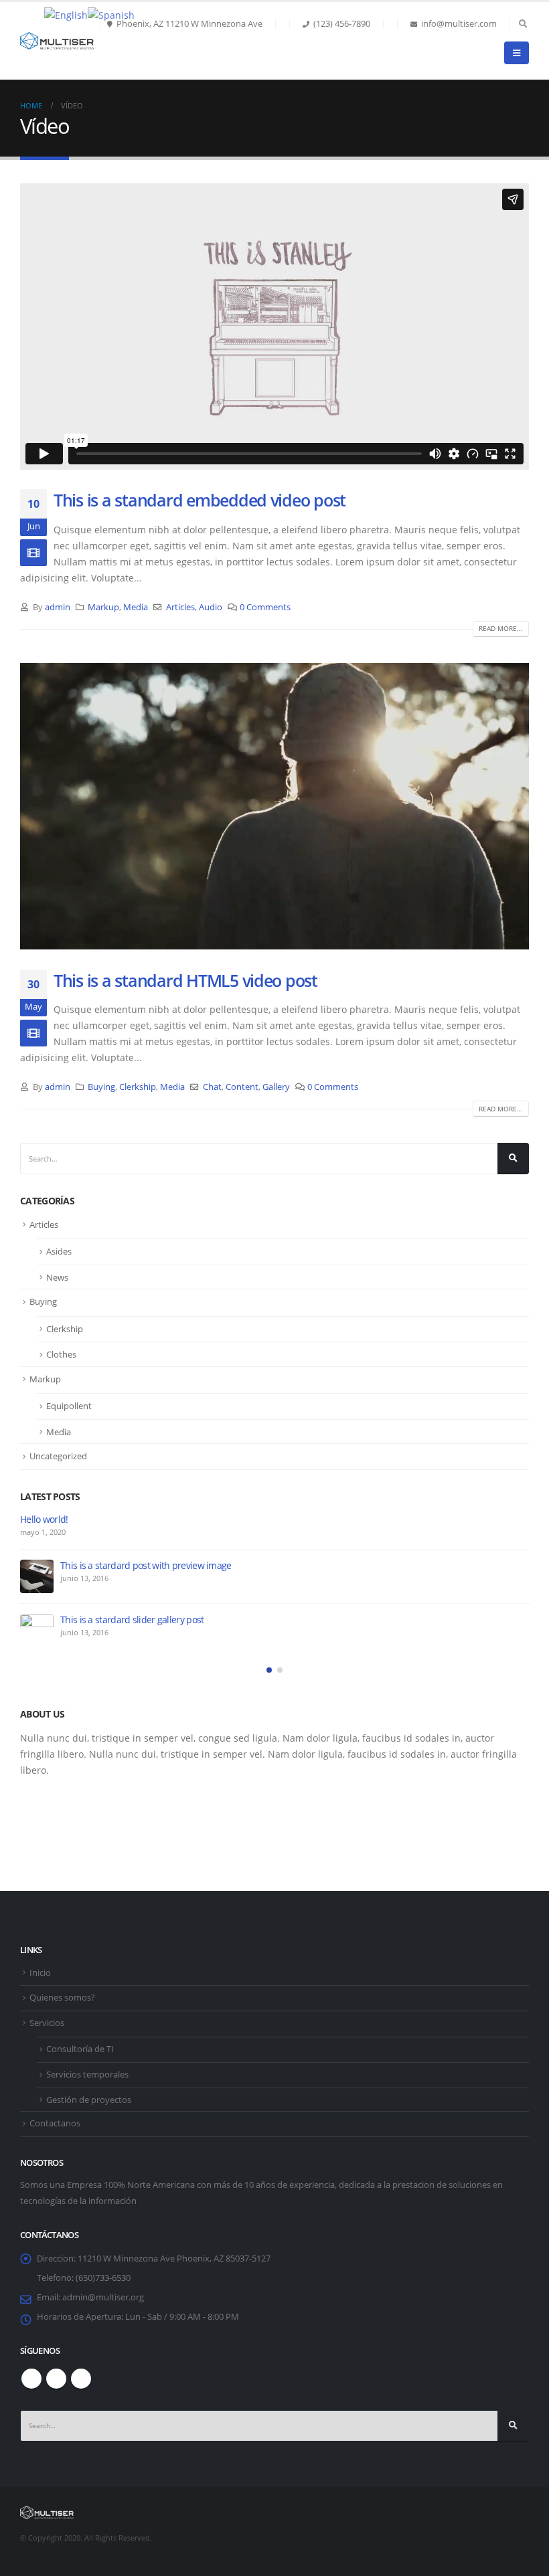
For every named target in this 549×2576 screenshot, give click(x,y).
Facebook (31, 2379)
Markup (103, 607)
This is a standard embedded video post (200, 500)
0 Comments (265, 607)
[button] (269, 1670)
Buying (101, 1087)
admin (58, 607)
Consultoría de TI (80, 2049)
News (57, 1277)
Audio (211, 607)
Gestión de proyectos (89, 2100)
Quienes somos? (62, 1998)
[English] (66, 14)
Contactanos (55, 2123)
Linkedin (81, 2379)
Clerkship (138, 1087)
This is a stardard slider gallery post (132, 1620)
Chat (212, 1087)
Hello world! (44, 1519)
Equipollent (69, 1406)
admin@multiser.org (103, 2297)
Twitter (56, 2379)
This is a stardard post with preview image (146, 1565)
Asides (59, 1251)
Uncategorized (58, 1456)
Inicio (40, 1973)
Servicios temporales (87, 2075)
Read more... (501, 628)
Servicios (47, 2023)
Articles (180, 607)
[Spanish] (111, 14)
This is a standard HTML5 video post (185, 980)
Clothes (61, 1354)
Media (136, 607)
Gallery (276, 1087)
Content (242, 1087)
